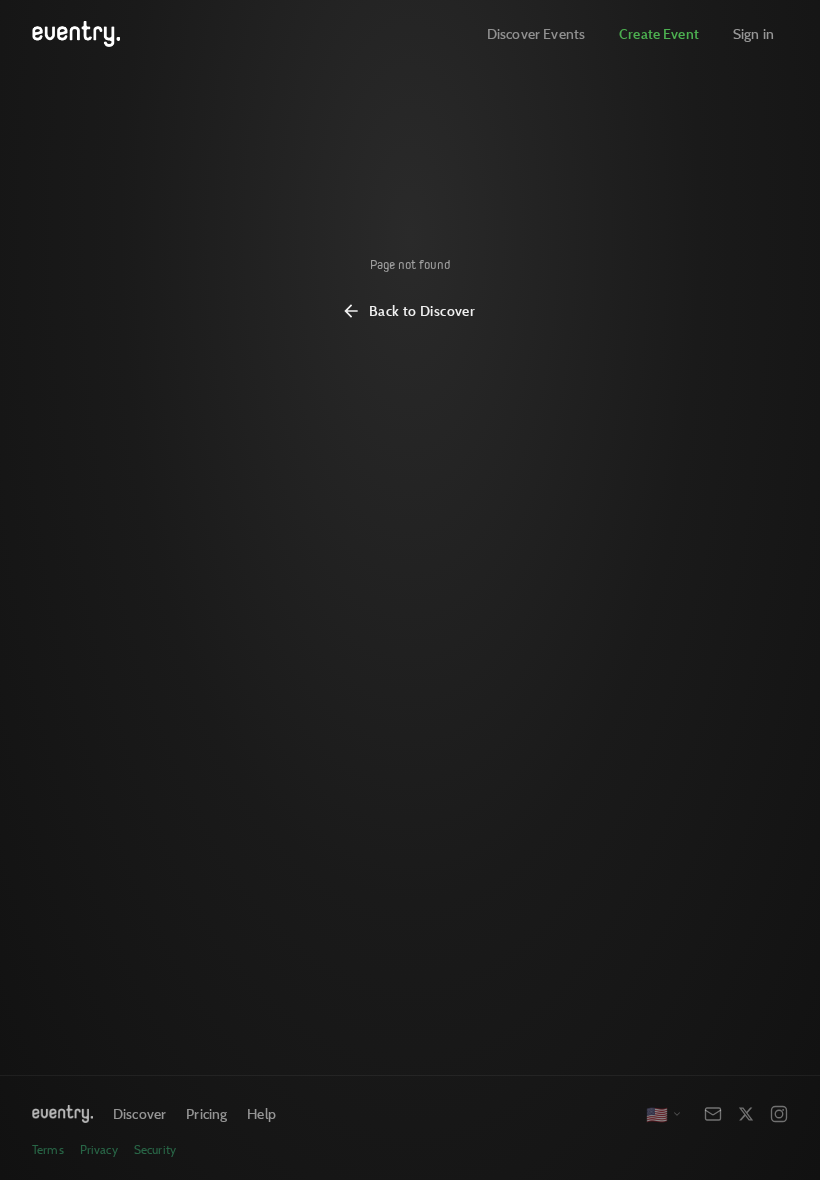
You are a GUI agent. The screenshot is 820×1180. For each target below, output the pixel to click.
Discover (139, 1113)
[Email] (713, 1114)
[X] (746, 1114)
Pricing (206, 1113)
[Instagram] (779, 1114)
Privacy (99, 1149)
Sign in (753, 33)
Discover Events (536, 33)
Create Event (659, 33)
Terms (48, 1149)
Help (261, 1113)
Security (155, 1149)
